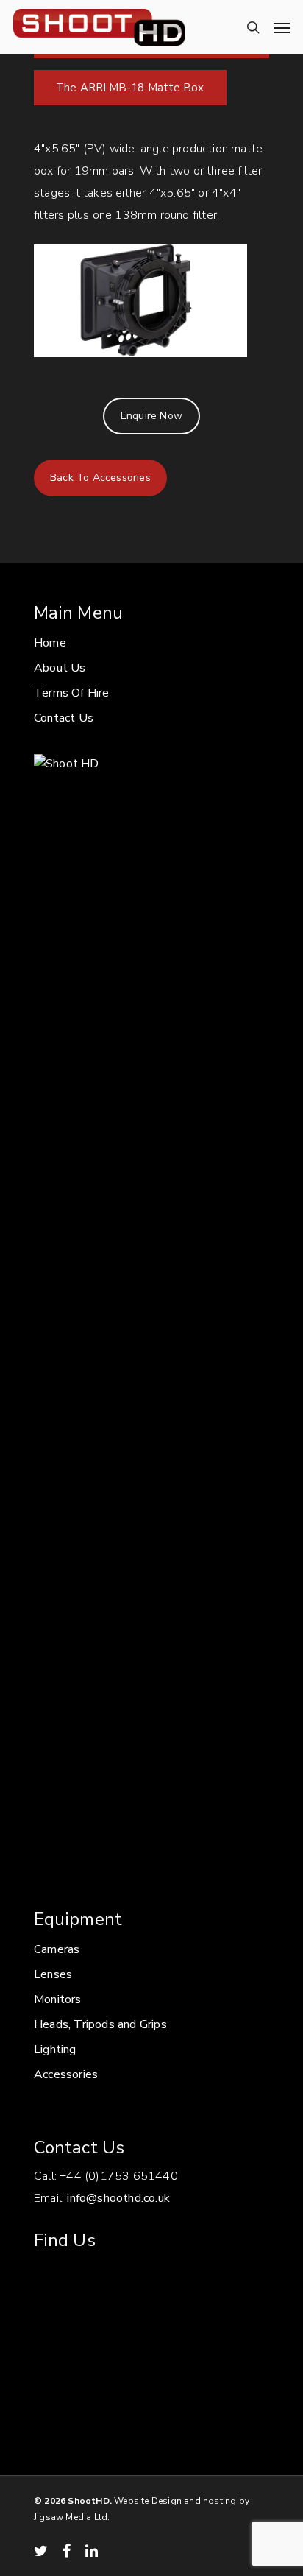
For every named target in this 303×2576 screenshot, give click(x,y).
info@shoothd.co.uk (118, 2198)
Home (50, 643)
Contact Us (64, 718)
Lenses (53, 1974)
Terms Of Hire (72, 693)
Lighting (55, 2049)
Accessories (66, 2074)
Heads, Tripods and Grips (100, 2024)
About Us (60, 668)
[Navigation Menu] (282, 27)
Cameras (57, 1949)
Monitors (58, 1999)
